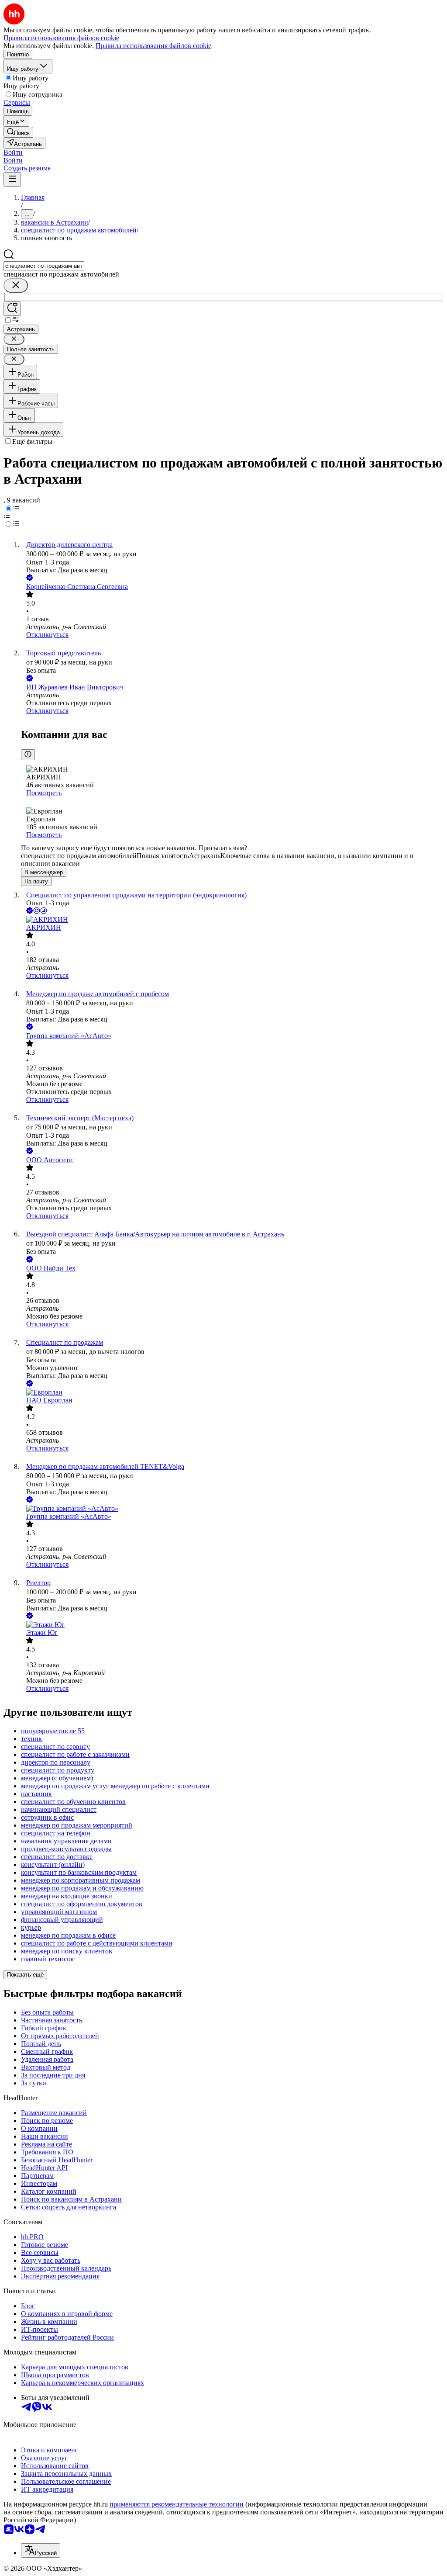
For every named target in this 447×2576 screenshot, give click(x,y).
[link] (18, 132)
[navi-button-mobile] (12, 179)
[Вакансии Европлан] (232, 1392)
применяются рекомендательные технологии (177, 2504)
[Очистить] (16, 286)
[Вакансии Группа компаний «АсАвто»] (232, 1509)
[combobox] (44, 266)
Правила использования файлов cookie (153, 46)
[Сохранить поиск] (12, 309)
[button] (13, 152)
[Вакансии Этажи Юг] (232, 1625)
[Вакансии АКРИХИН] (232, 920)
